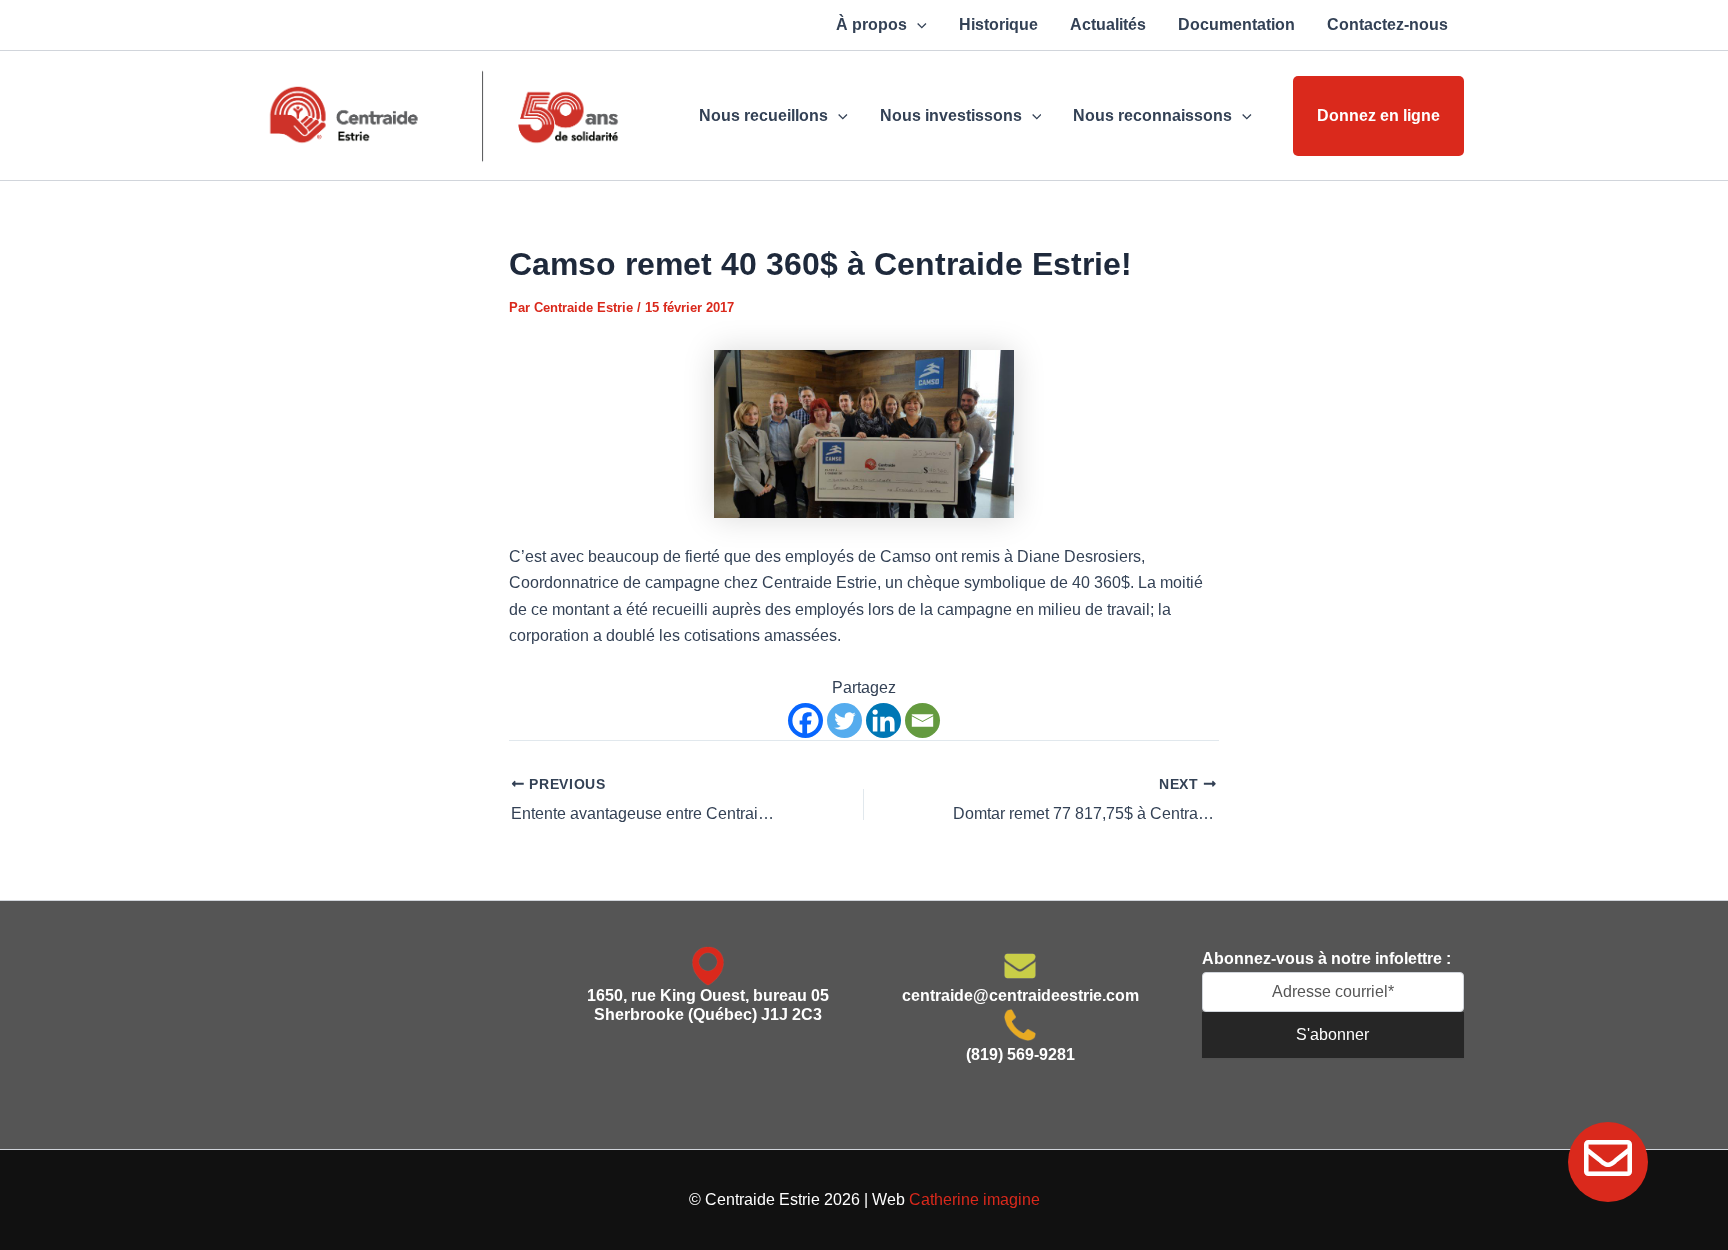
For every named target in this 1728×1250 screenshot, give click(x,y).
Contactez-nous (1387, 24)
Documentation (1236, 24)
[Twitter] (844, 720)
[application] (917, 25)
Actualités (1108, 24)
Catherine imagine (974, 1199)
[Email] (922, 720)
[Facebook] (805, 720)
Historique (998, 24)
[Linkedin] (883, 720)
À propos (871, 24)
